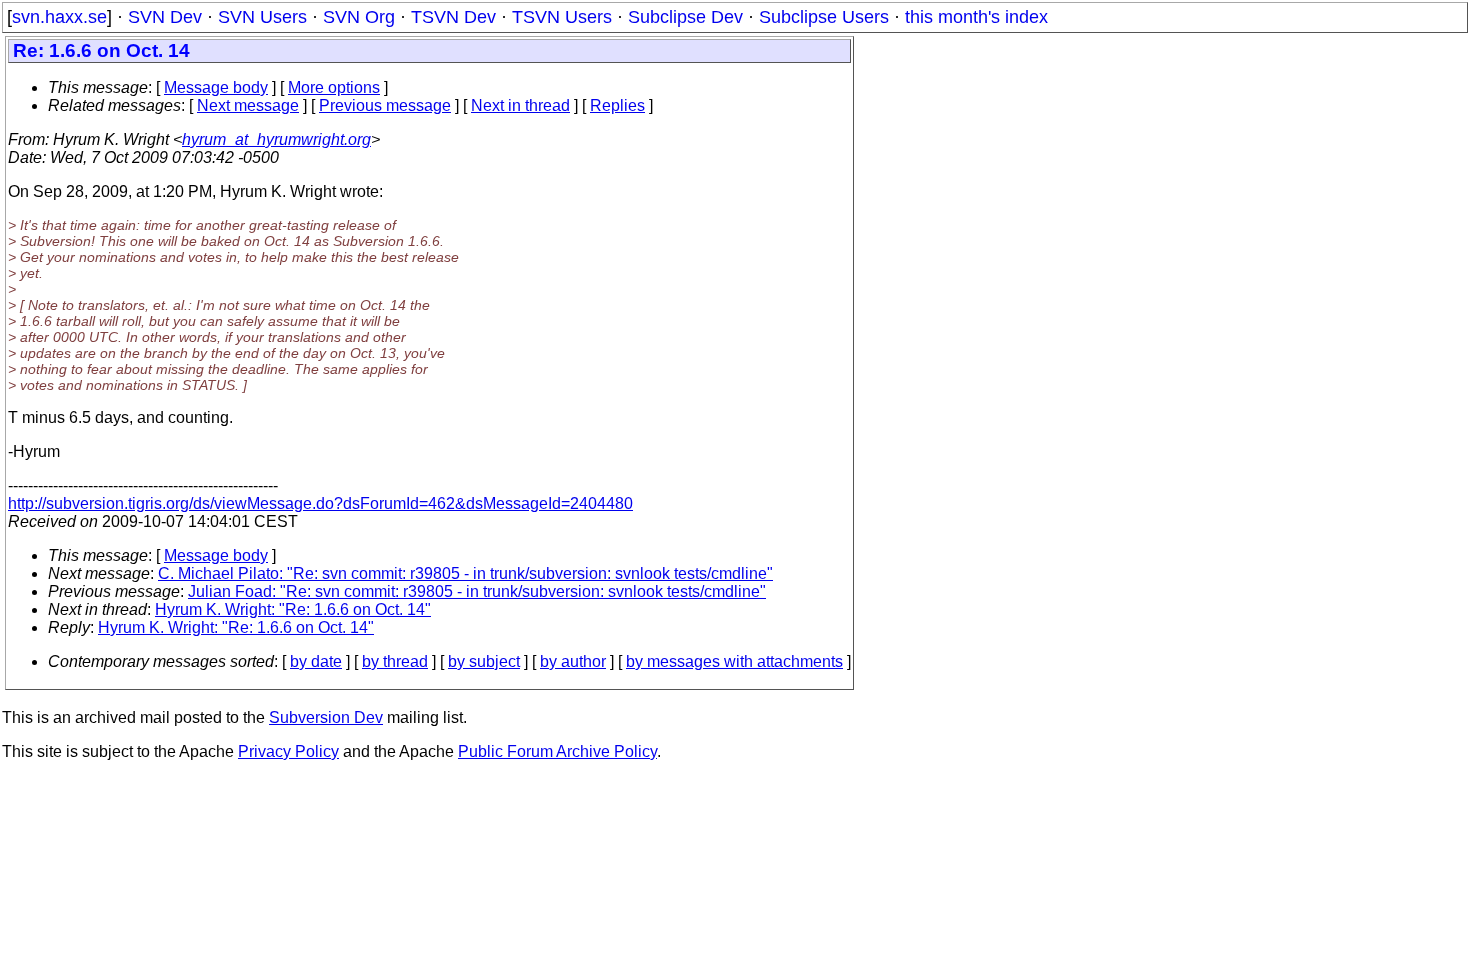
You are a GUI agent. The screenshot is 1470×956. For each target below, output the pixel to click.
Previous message (385, 105)
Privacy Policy (288, 751)
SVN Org (359, 17)
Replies (617, 105)
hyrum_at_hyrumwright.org (276, 139)
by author (573, 661)
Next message (248, 105)
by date (316, 661)
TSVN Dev (453, 17)
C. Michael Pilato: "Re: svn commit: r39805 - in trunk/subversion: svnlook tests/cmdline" (465, 573)
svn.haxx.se (59, 17)
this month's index (976, 17)
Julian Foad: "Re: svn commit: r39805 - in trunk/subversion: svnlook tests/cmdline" (477, 591)
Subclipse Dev (685, 17)
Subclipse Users (824, 17)
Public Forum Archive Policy (557, 751)
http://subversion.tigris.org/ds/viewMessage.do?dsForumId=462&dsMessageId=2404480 (320, 503)
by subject (484, 661)
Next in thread (520, 105)
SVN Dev (165, 17)
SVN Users (262, 17)
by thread (395, 661)
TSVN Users (562, 17)
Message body (216, 87)
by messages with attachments (734, 661)
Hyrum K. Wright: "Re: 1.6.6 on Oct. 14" (293, 609)
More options (334, 87)
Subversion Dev (326, 717)
